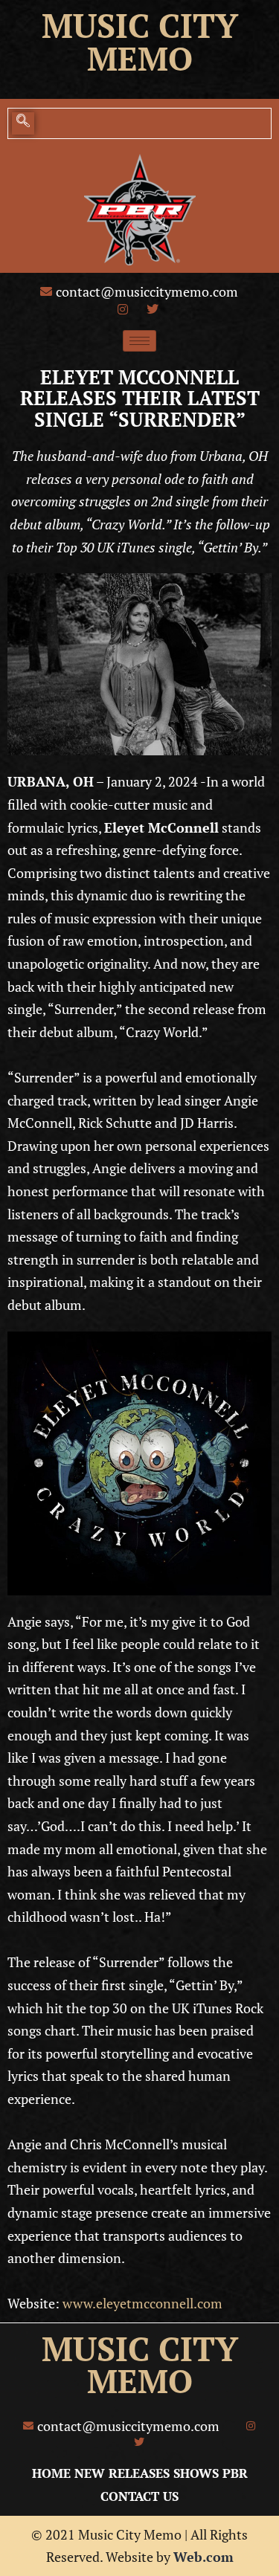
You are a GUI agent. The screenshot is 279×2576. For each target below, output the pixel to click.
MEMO (140, 2381)
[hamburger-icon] (139, 341)
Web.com (203, 2557)
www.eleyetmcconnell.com (142, 2303)
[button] (23, 123)
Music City (140, 25)
